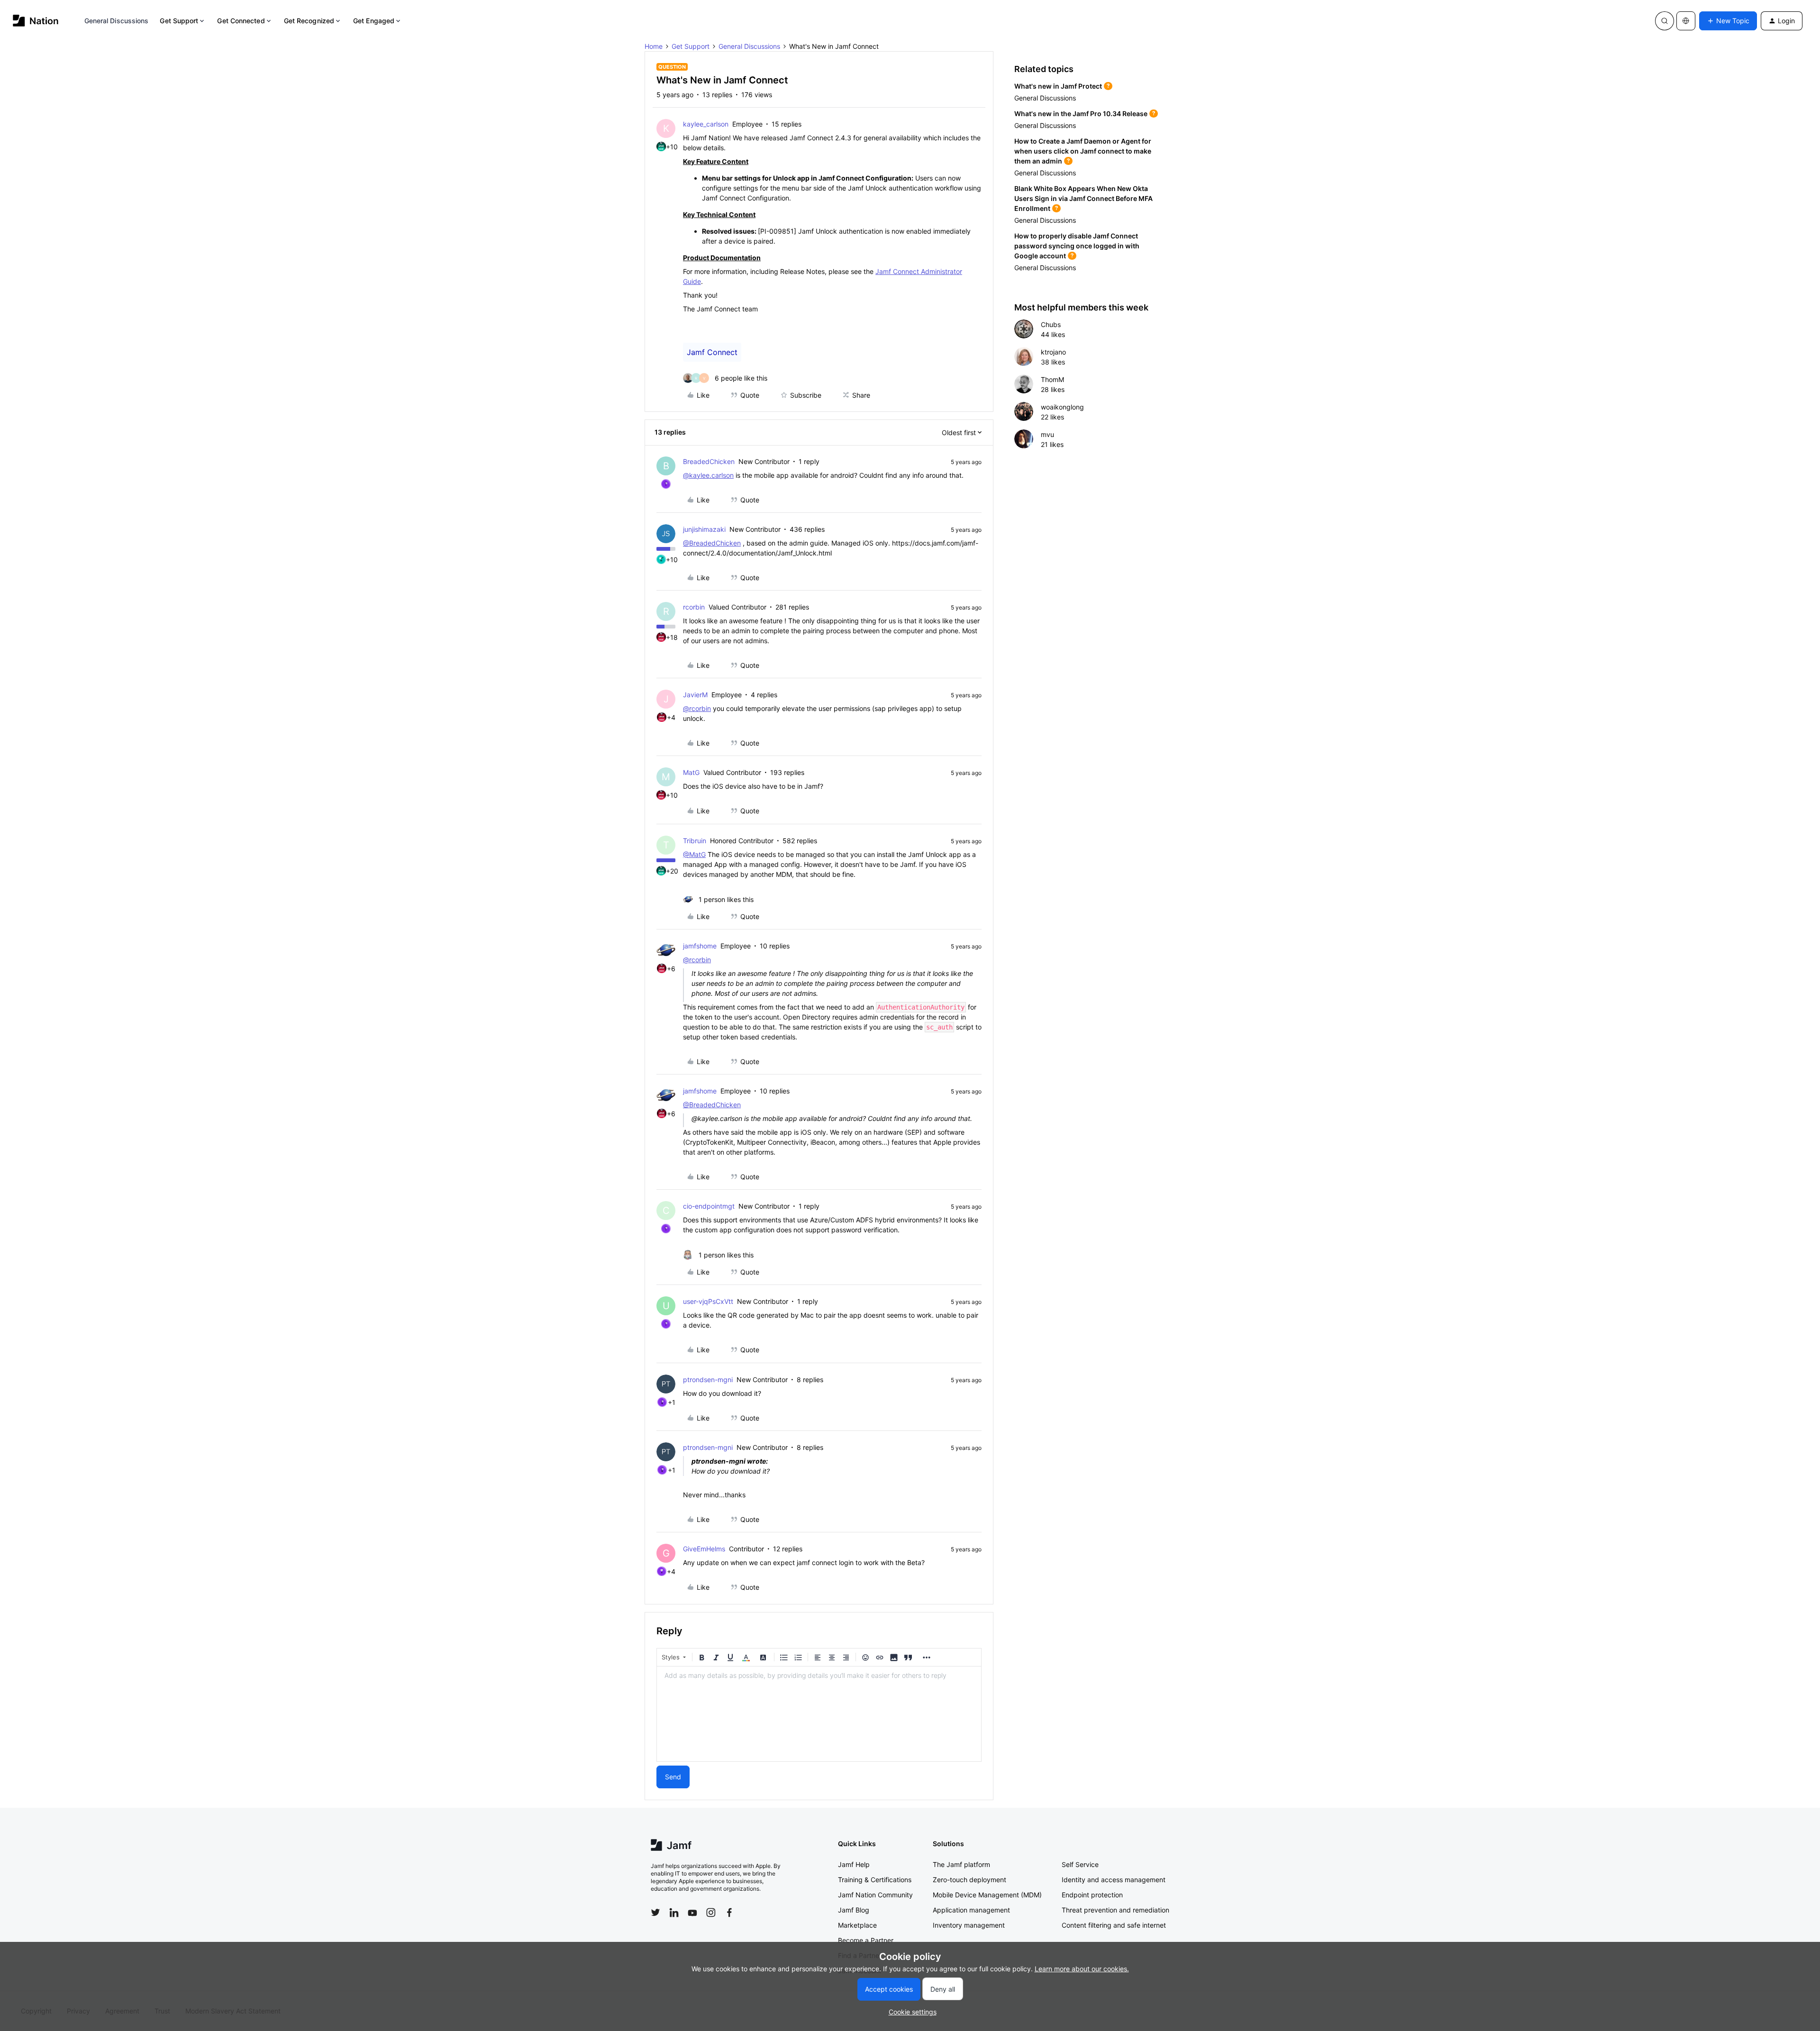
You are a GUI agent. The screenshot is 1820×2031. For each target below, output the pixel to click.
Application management (971, 1910)
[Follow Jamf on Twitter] (655, 1913)
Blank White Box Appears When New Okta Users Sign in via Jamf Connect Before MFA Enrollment (1083, 198)
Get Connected (241, 21)
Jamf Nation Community (875, 1895)
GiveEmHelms (704, 1549)
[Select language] (1686, 21)
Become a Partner (866, 1940)
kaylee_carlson (706, 124)
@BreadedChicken (712, 543)
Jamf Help (854, 1864)
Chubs (1051, 324)
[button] (1728, 21)
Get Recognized (309, 21)
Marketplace (857, 1925)
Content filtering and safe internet (1114, 1925)
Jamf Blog (854, 1910)
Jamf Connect (712, 352)
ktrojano (1053, 352)
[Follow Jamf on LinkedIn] (674, 1913)
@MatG (694, 854)
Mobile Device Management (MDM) (987, 1895)
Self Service (1080, 1864)
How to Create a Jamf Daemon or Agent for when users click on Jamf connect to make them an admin (1083, 151)
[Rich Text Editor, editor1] (819, 1714)
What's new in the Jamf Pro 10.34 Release (1081, 114)
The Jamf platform (961, 1864)
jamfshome (700, 946)
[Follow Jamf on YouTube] (692, 1913)
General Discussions (117, 21)
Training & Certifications (875, 1880)
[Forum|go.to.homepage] (36, 21)
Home (654, 46)
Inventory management (969, 1925)
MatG (691, 772)
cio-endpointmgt (709, 1206)
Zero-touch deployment (969, 1880)
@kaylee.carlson (708, 475)
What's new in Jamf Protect (1058, 86)
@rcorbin (697, 708)
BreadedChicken (709, 461)
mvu (1047, 434)
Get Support (179, 21)
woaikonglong (1062, 407)
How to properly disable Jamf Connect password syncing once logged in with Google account (1077, 246)
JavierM (695, 695)
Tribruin (695, 841)
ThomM (1052, 379)
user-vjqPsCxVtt (708, 1301)
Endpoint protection (1092, 1895)
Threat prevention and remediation (1115, 1910)
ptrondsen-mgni (708, 1380)
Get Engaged (374, 21)
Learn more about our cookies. (1082, 1969)
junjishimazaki (704, 529)
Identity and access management (1114, 1880)
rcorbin (694, 607)
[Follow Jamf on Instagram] (711, 1913)
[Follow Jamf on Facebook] (729, 1913)
